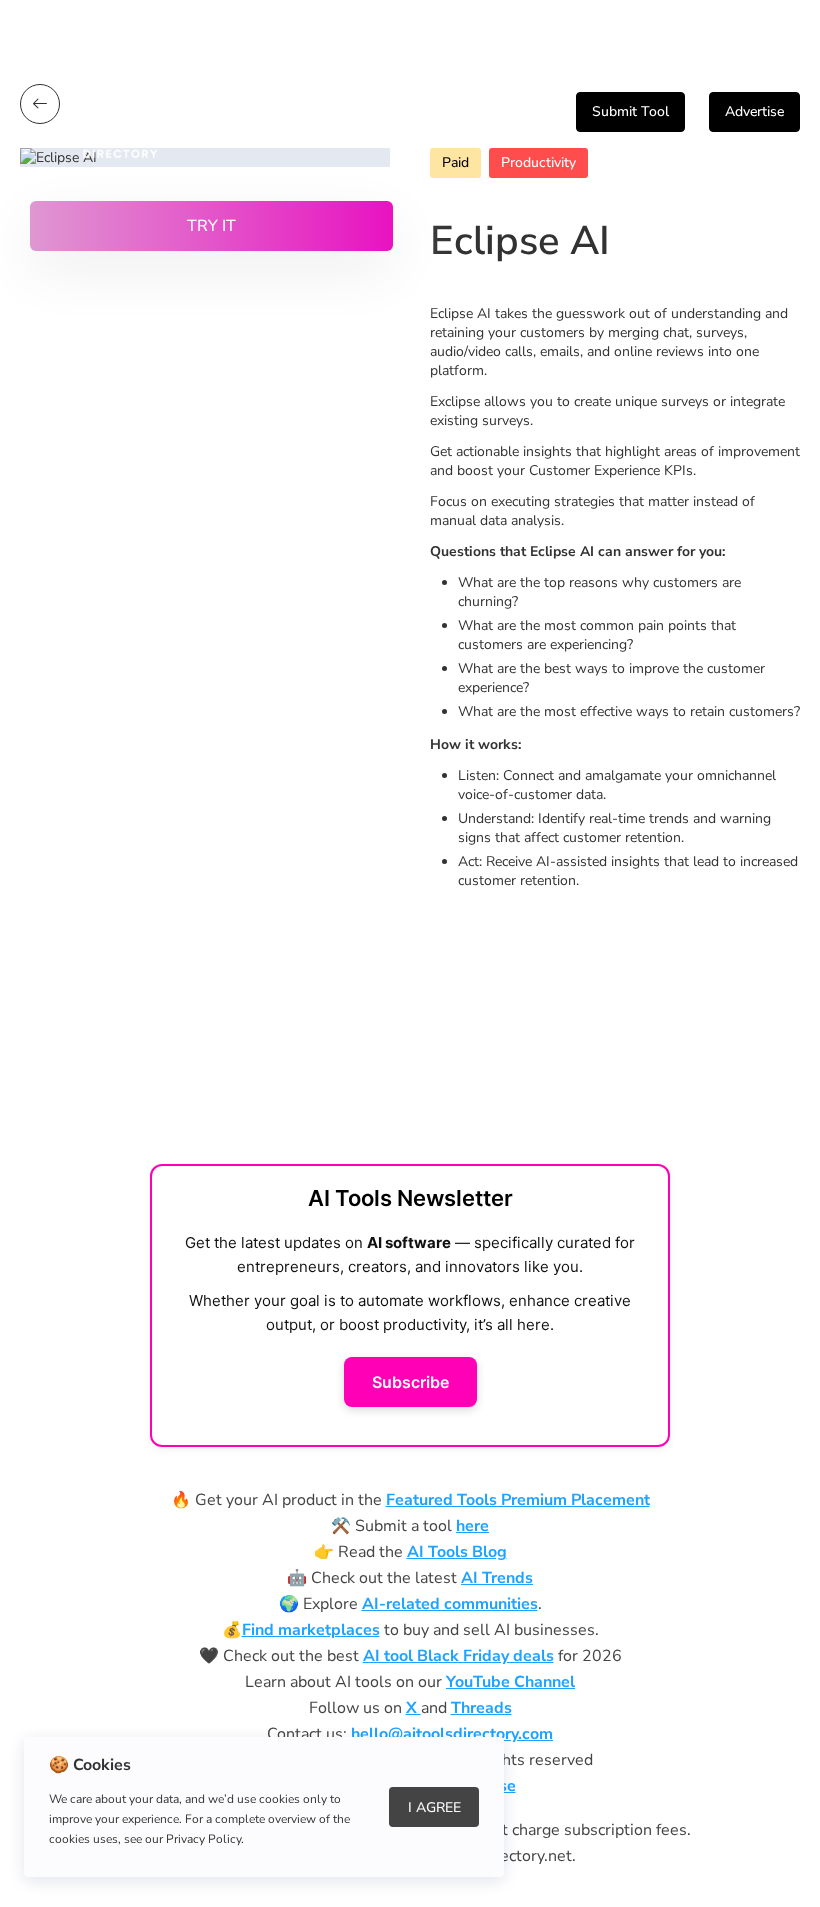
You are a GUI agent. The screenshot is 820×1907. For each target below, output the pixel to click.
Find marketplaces (311, 1630)
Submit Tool (630, 111)
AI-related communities (450, 1604)
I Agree (434, 1807)
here (472, 1526)
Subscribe (410, 1382)
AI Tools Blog (457, 1552)
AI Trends (497, 1578)
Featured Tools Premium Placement (518, 1500)
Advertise (754, 111)
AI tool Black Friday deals (458, 1656)
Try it (211, 226)
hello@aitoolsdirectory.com (452, 1734)
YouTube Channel (510, 1682)
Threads (481, 1708)
